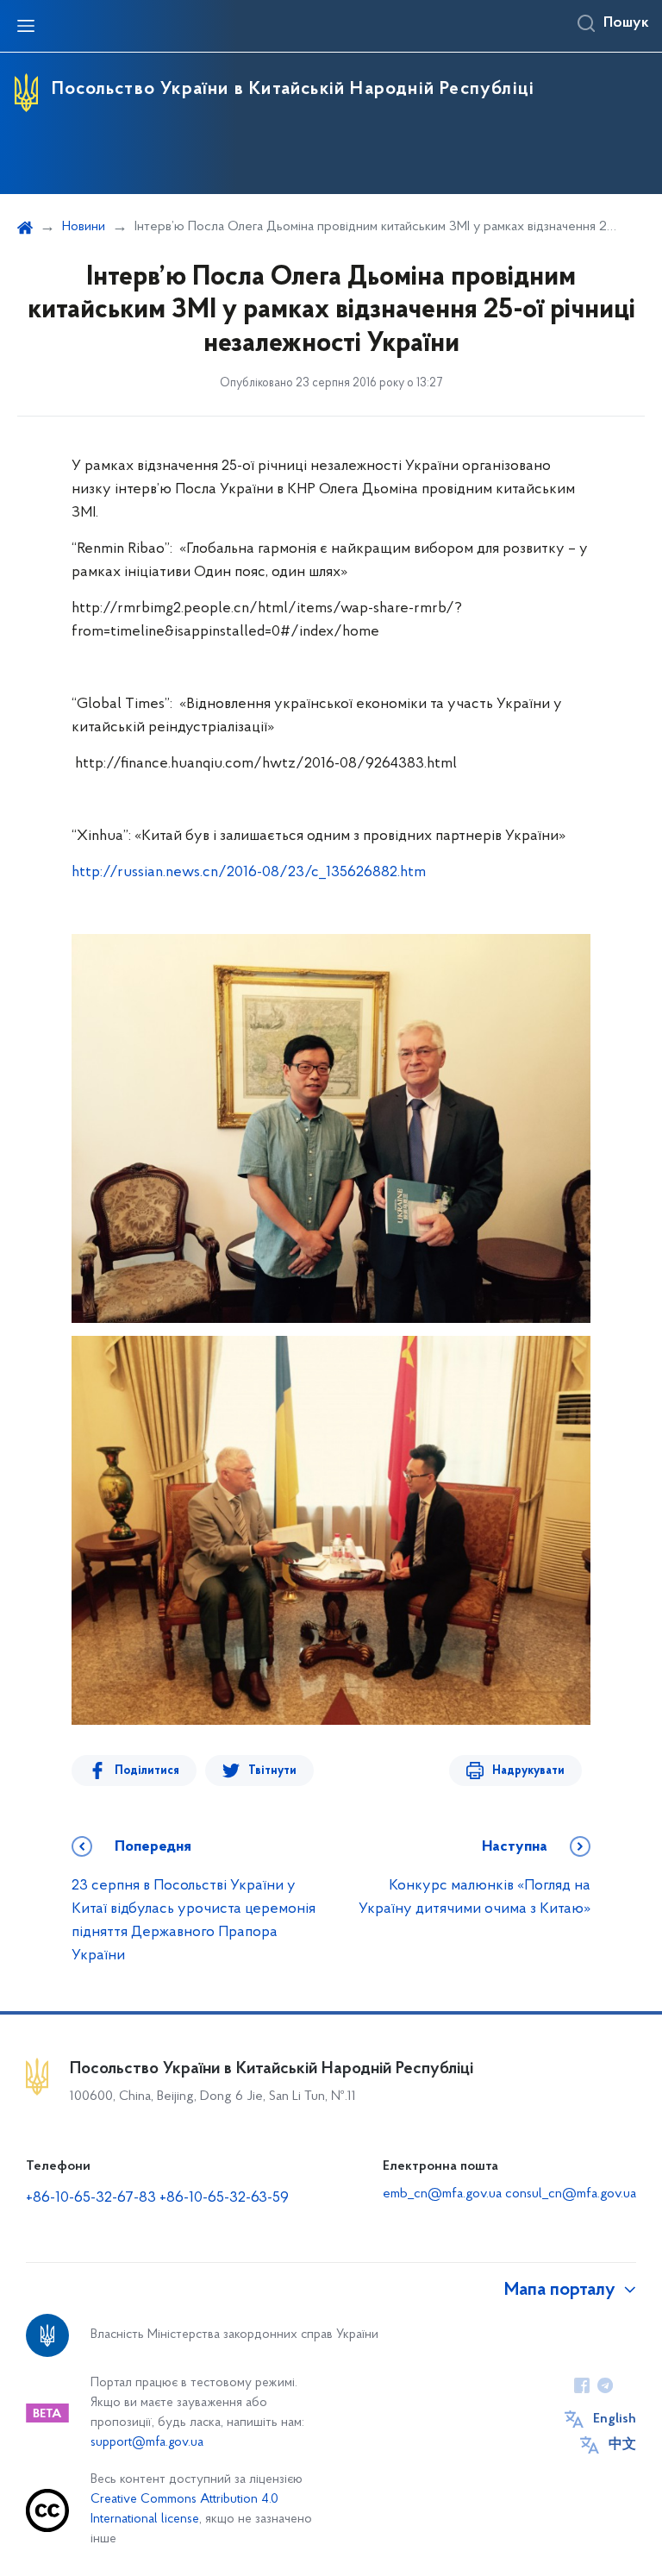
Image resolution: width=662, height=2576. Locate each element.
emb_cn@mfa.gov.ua (442, 2194)
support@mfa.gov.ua (147, 2443)
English (615, 2419)
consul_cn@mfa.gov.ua (571, 2194)
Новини (84, 227)
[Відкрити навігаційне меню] (26, 26)
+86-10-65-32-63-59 (224, 2198)
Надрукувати (528, 1771)
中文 (622, 2445)
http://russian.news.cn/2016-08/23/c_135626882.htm (249, 873)
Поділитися (147, 1771)
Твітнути (272, 1771)
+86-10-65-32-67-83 (91, 2198)
